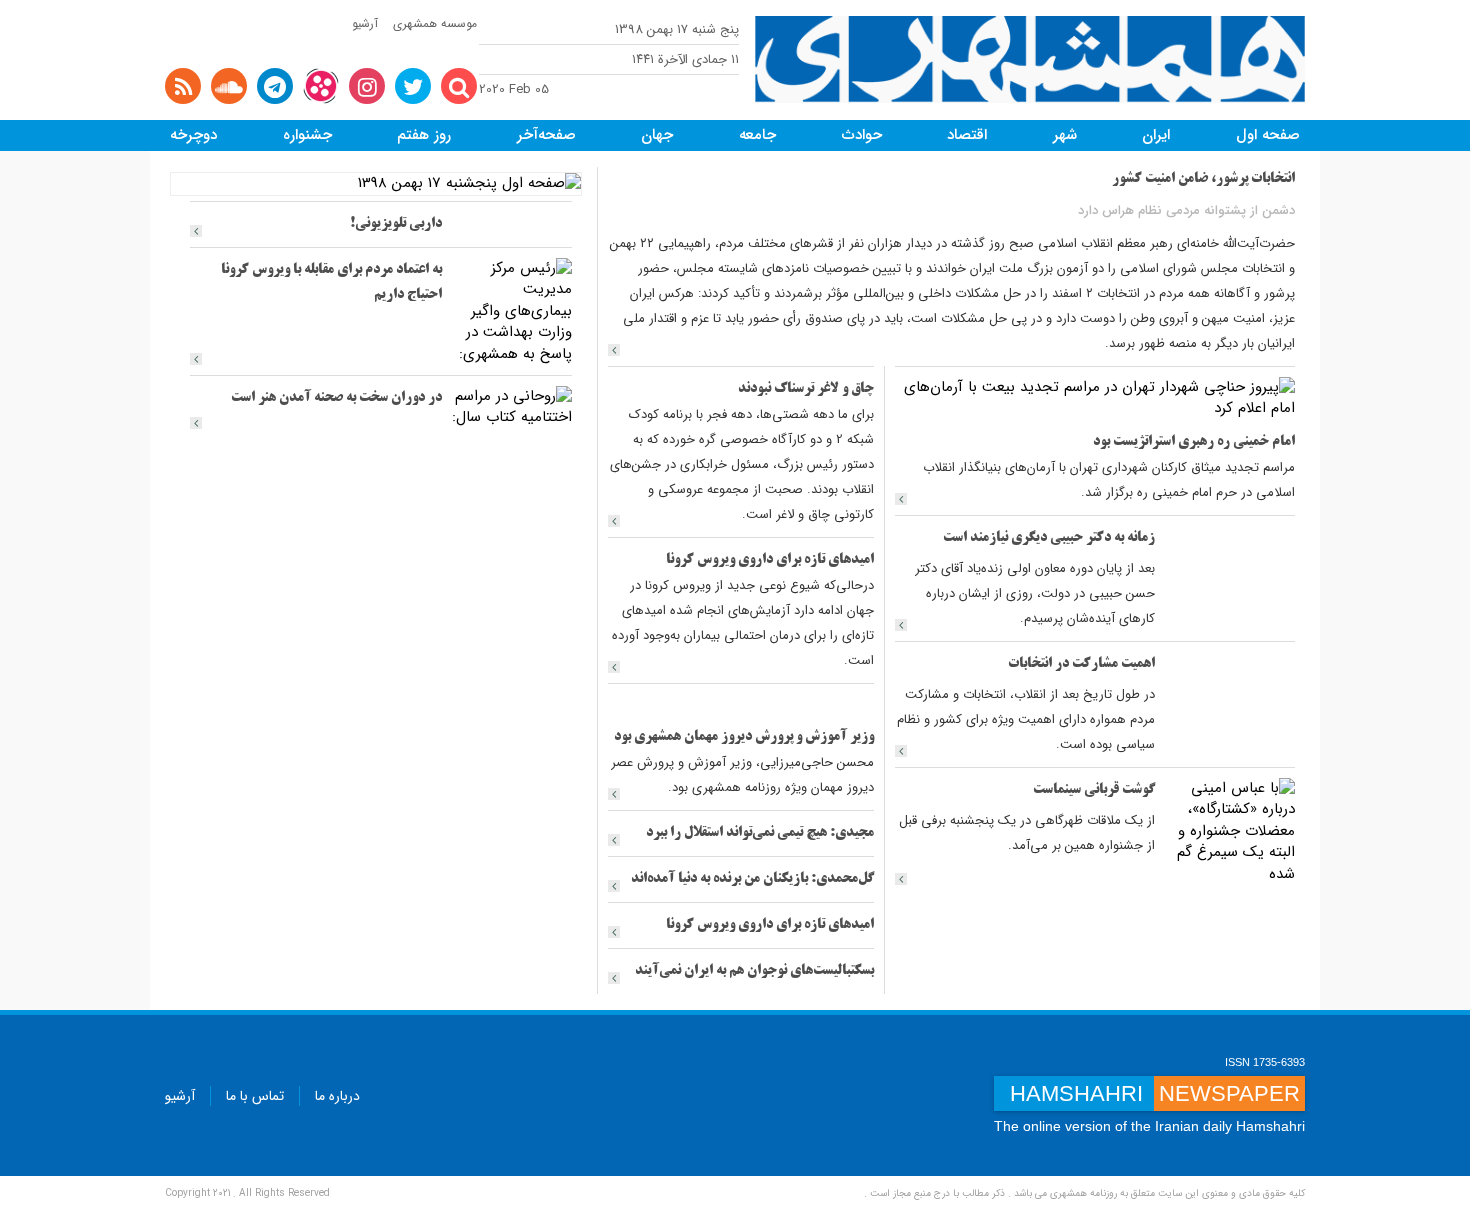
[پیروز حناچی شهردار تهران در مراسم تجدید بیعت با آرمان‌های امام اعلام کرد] (1095, 398)
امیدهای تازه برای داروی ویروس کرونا (770, 560)
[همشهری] (1030, 59)
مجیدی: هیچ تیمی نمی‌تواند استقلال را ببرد (760, 833)
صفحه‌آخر (546, 135)
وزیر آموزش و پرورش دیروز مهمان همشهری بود (744, 737)
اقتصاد (967, 135)
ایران (1156, 135)
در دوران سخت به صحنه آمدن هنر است (336, 398)
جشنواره (307, 135)
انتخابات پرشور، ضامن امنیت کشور (1203, 179)
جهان (657, 135)
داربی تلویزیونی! (396, 224)
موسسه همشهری (435, 23)
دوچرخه (193, 135)
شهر (1065, 135)
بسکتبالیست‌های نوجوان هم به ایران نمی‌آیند (754, 971)
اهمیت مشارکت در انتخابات (1081, 664)
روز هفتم (424, 135)
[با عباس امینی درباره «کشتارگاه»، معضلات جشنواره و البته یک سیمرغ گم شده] (1230, 831)
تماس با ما (255, 1096)
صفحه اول (1268, 135)
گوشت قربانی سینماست (1094, 790)
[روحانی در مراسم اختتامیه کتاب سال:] (512, 407)
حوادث (862, 135)
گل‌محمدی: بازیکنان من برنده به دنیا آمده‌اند (752, 879)
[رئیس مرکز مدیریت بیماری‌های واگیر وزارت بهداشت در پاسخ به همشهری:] (512, 311)
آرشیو (365, 23)
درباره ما (337, 1096)
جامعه (757, 135)
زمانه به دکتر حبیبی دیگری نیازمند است (1049, 538)
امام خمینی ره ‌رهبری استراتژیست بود (1194, 442)
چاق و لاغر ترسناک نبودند (806, 389)
